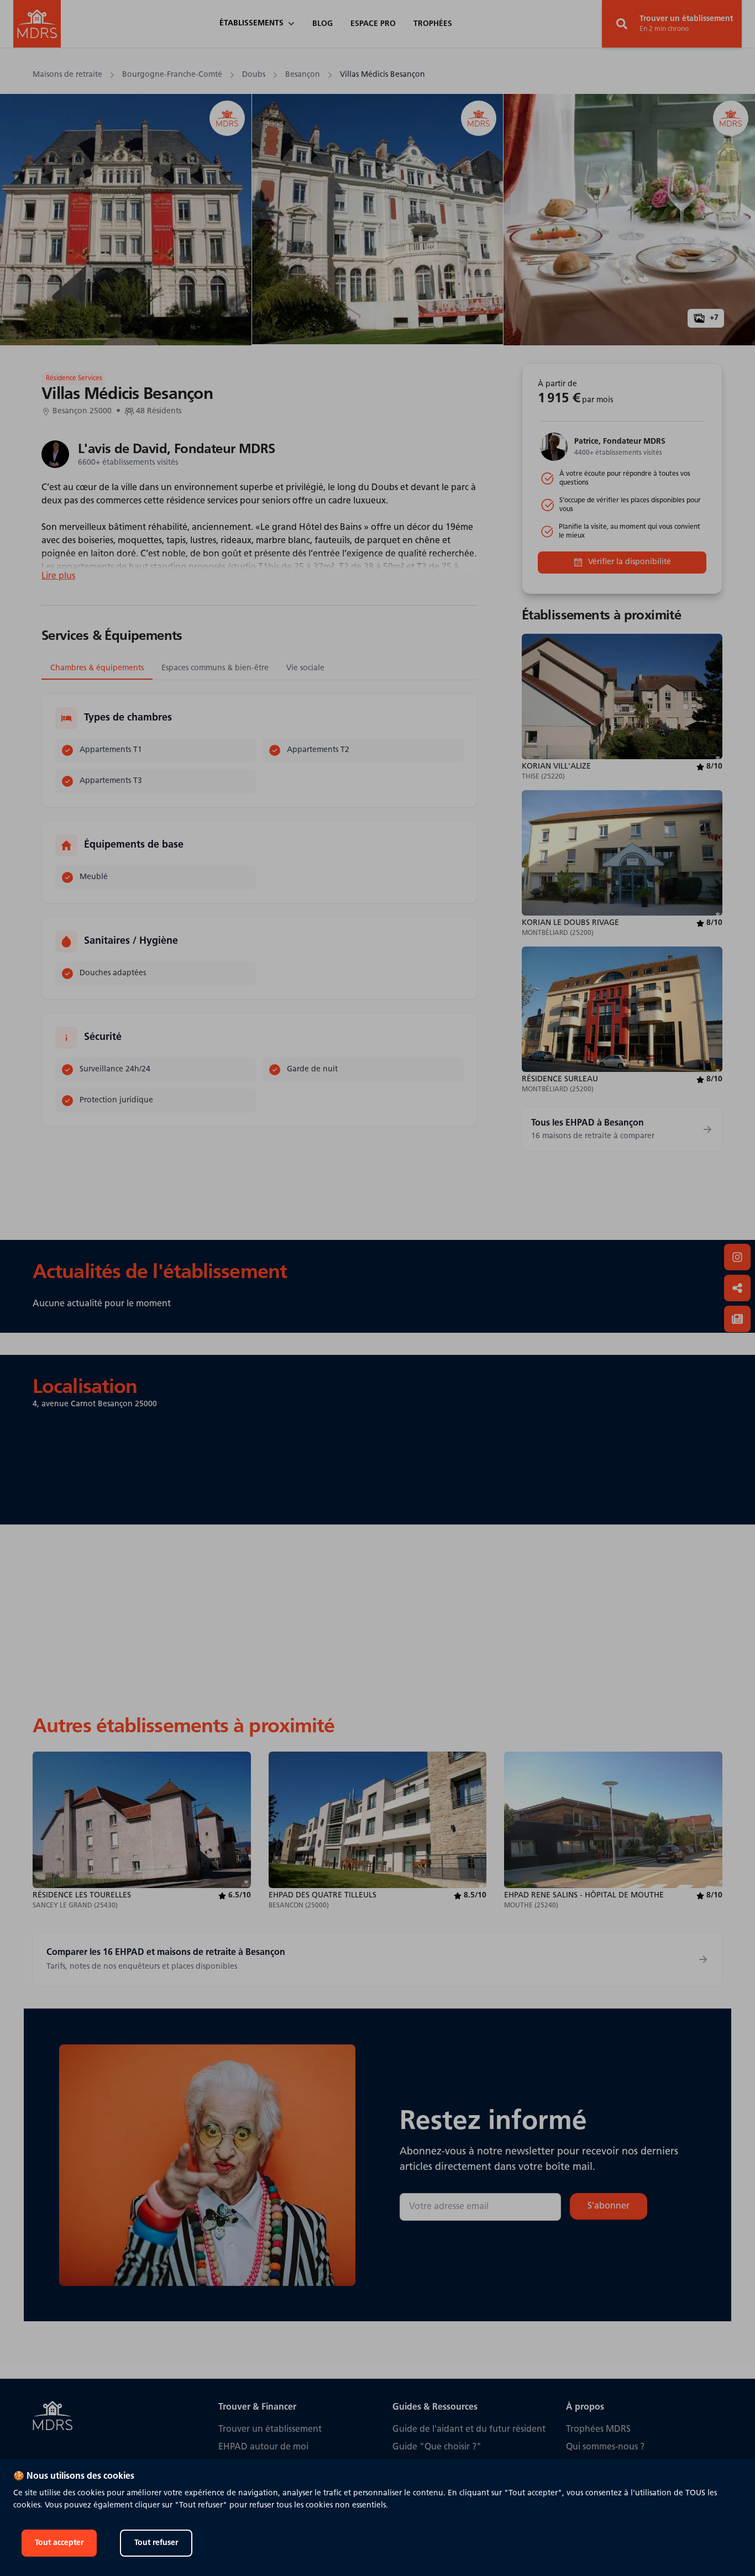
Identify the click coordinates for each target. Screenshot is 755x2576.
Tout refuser (156, 2543)
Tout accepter (59, 2543)
